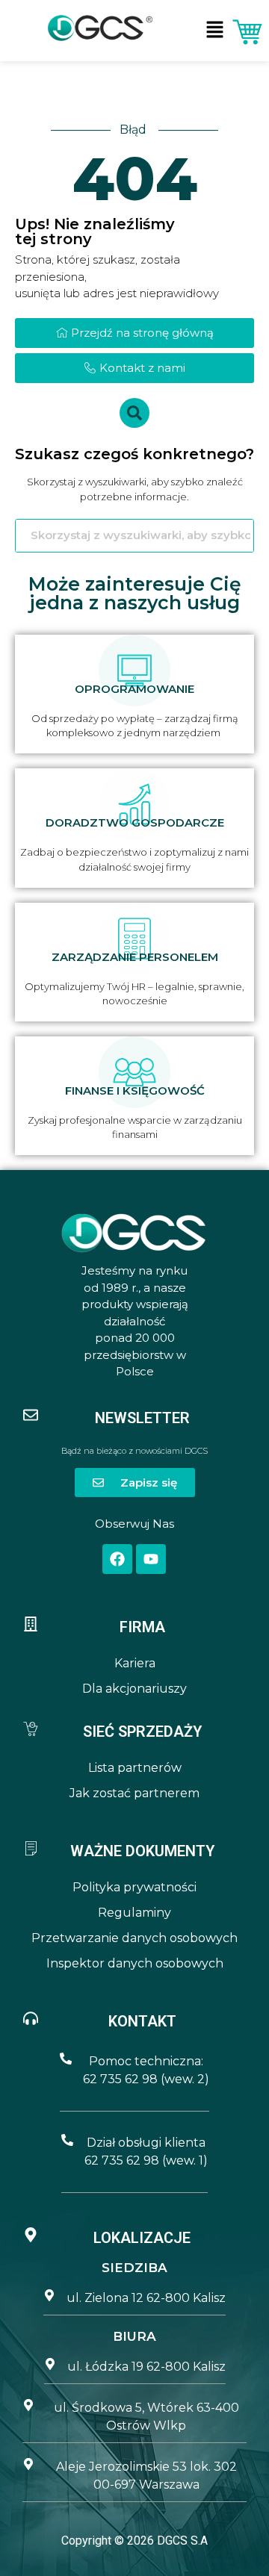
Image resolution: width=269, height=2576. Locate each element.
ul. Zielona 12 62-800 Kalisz (146, 2298)
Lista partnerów (135, 1768)
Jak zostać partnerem (134, 1793)
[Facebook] (117, 1559)
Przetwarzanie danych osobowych (134, 1938)
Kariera (135, 1663)
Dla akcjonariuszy (134, 1689)
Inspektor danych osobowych (135, 1963)
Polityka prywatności (134, 1887)
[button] (215, 30)
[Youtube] (151, 1559)
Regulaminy (134, 1913)
